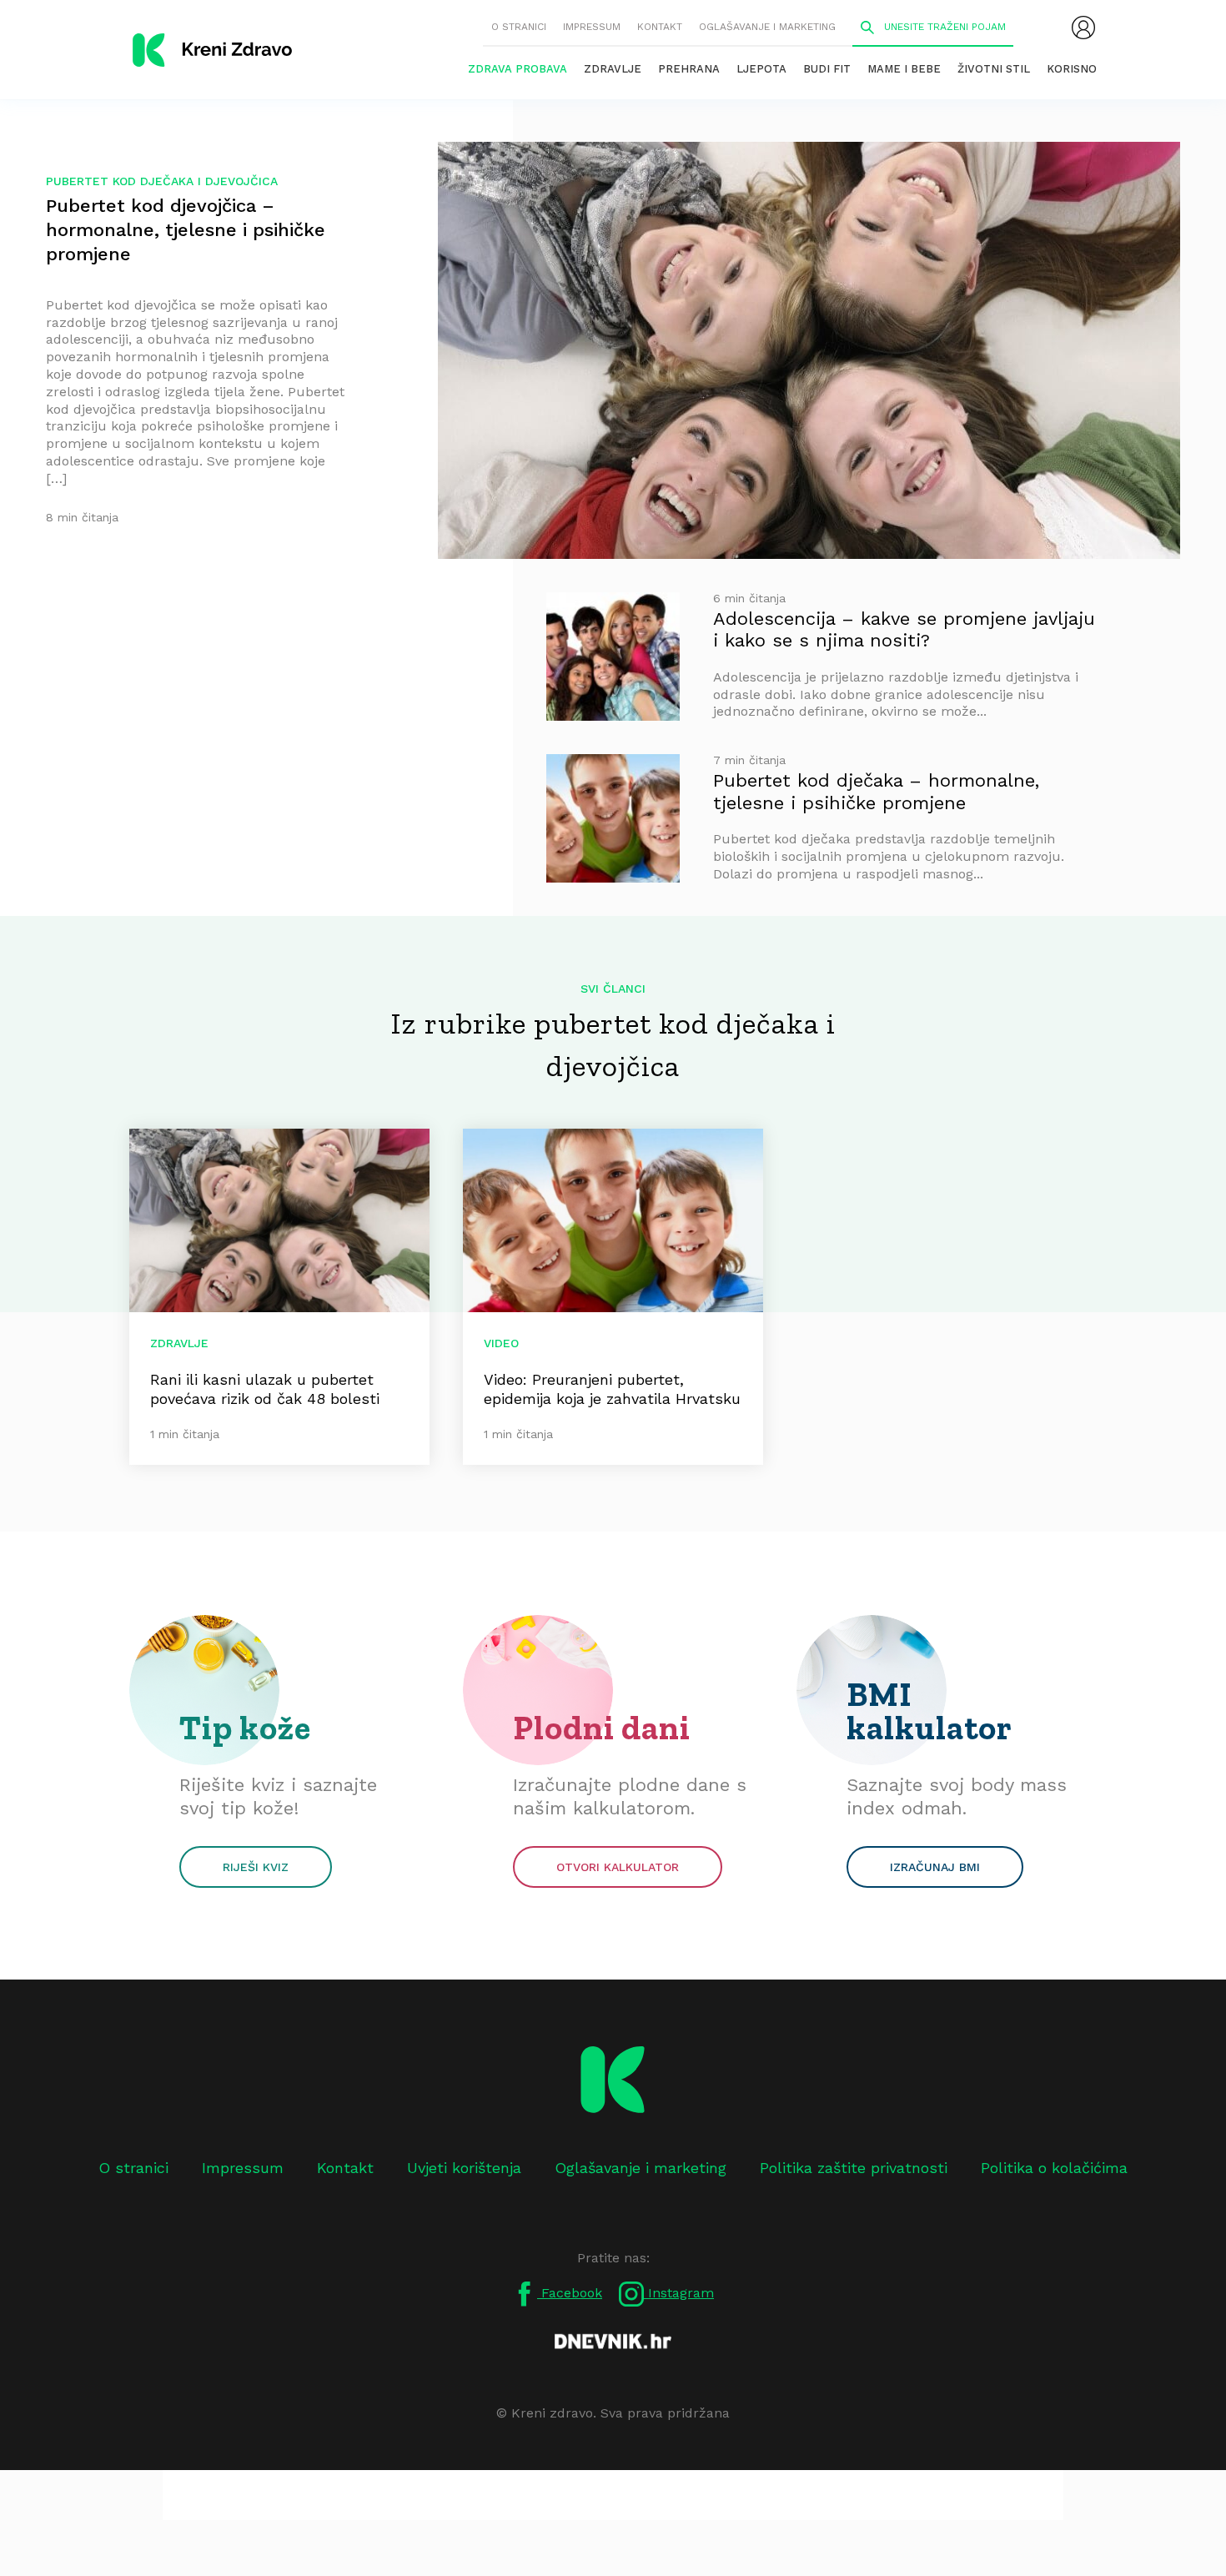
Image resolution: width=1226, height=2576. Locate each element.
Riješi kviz (256, 1867)
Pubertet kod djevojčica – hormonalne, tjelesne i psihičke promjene (186, 230)
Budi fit (827, 69)
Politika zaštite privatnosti (854, 2168)
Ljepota (761, 69)
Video (501, 1343)
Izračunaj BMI (935, 1867)
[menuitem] (1083, 28)
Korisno (1072, 69)
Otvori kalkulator (618, 1867)
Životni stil (994, 69)
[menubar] (1083, 28)
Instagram (679, 2293)
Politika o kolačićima (1054, 2168)
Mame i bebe (904, 69)
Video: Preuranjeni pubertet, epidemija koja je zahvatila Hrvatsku (612, 1389)
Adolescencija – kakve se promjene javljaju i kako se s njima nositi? (904, 629)
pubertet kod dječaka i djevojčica (162, 181)
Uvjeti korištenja (464, 2168)
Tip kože (245, 1728)
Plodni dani (602, 1728)
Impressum (592, 27)
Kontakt (660, 27)
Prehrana (689, 69)
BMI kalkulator (930, 1711)
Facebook (570, 2293)
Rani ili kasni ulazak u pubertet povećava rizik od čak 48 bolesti (265, 1389)
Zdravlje (613, 69)
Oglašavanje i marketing (767, 27)
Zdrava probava (518, 69)
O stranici (519, 27)
